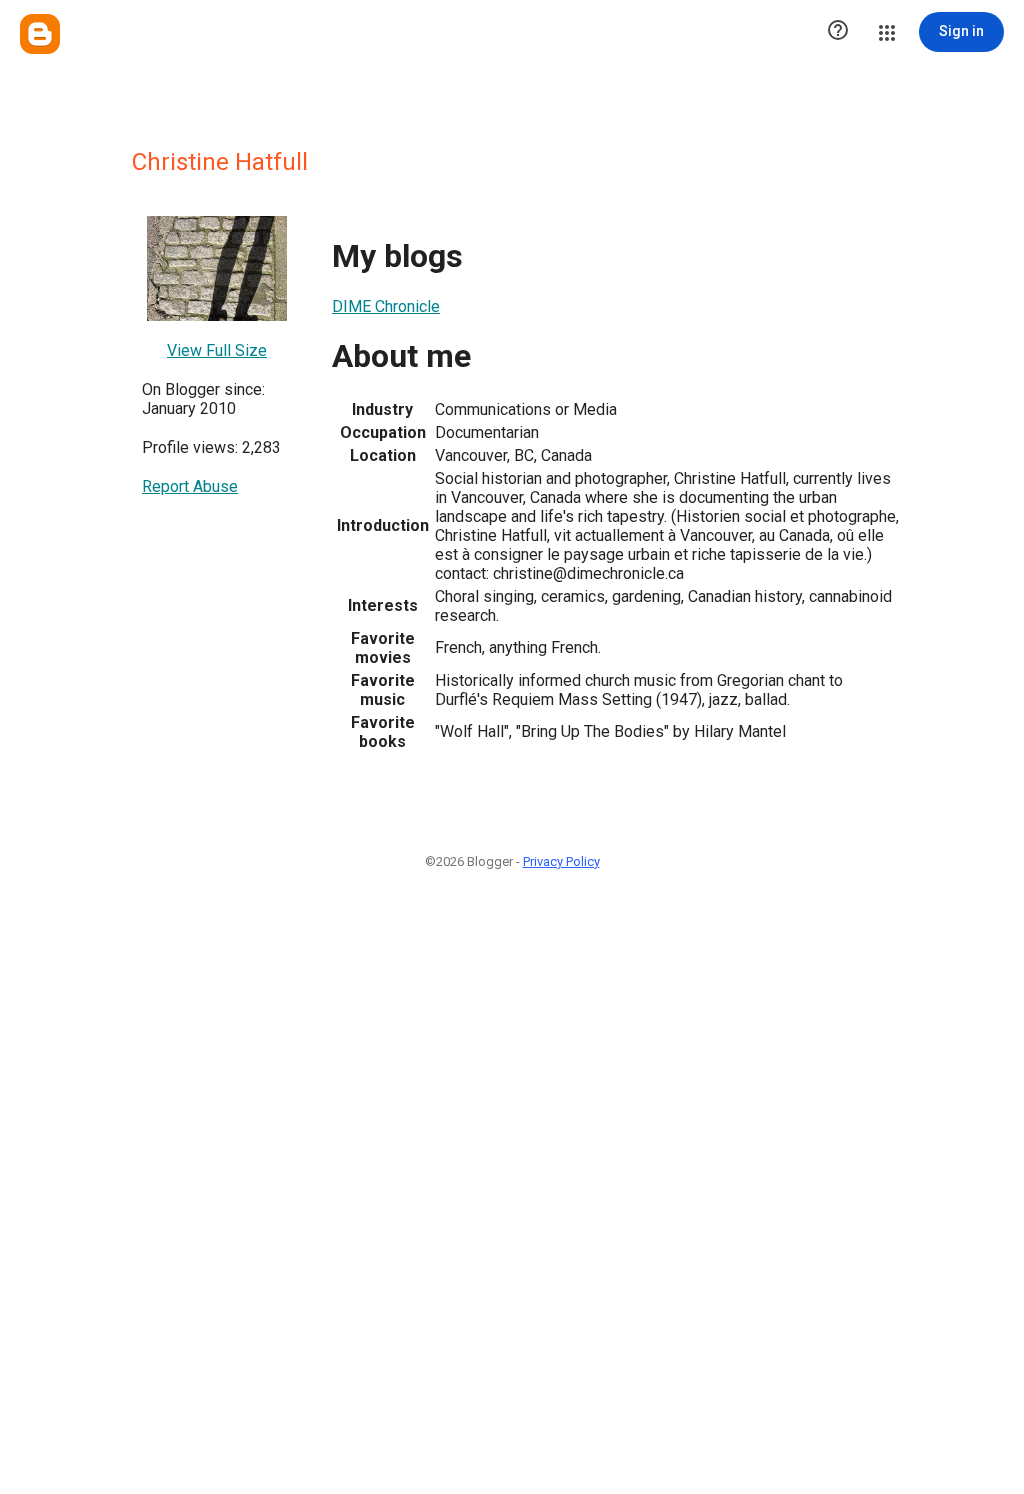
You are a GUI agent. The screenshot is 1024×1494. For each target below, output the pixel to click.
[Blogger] (40, 34)
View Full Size (217, 350)
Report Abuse (190, 486)
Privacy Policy (561, 861)
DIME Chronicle (386, 306)
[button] (838, 32)
